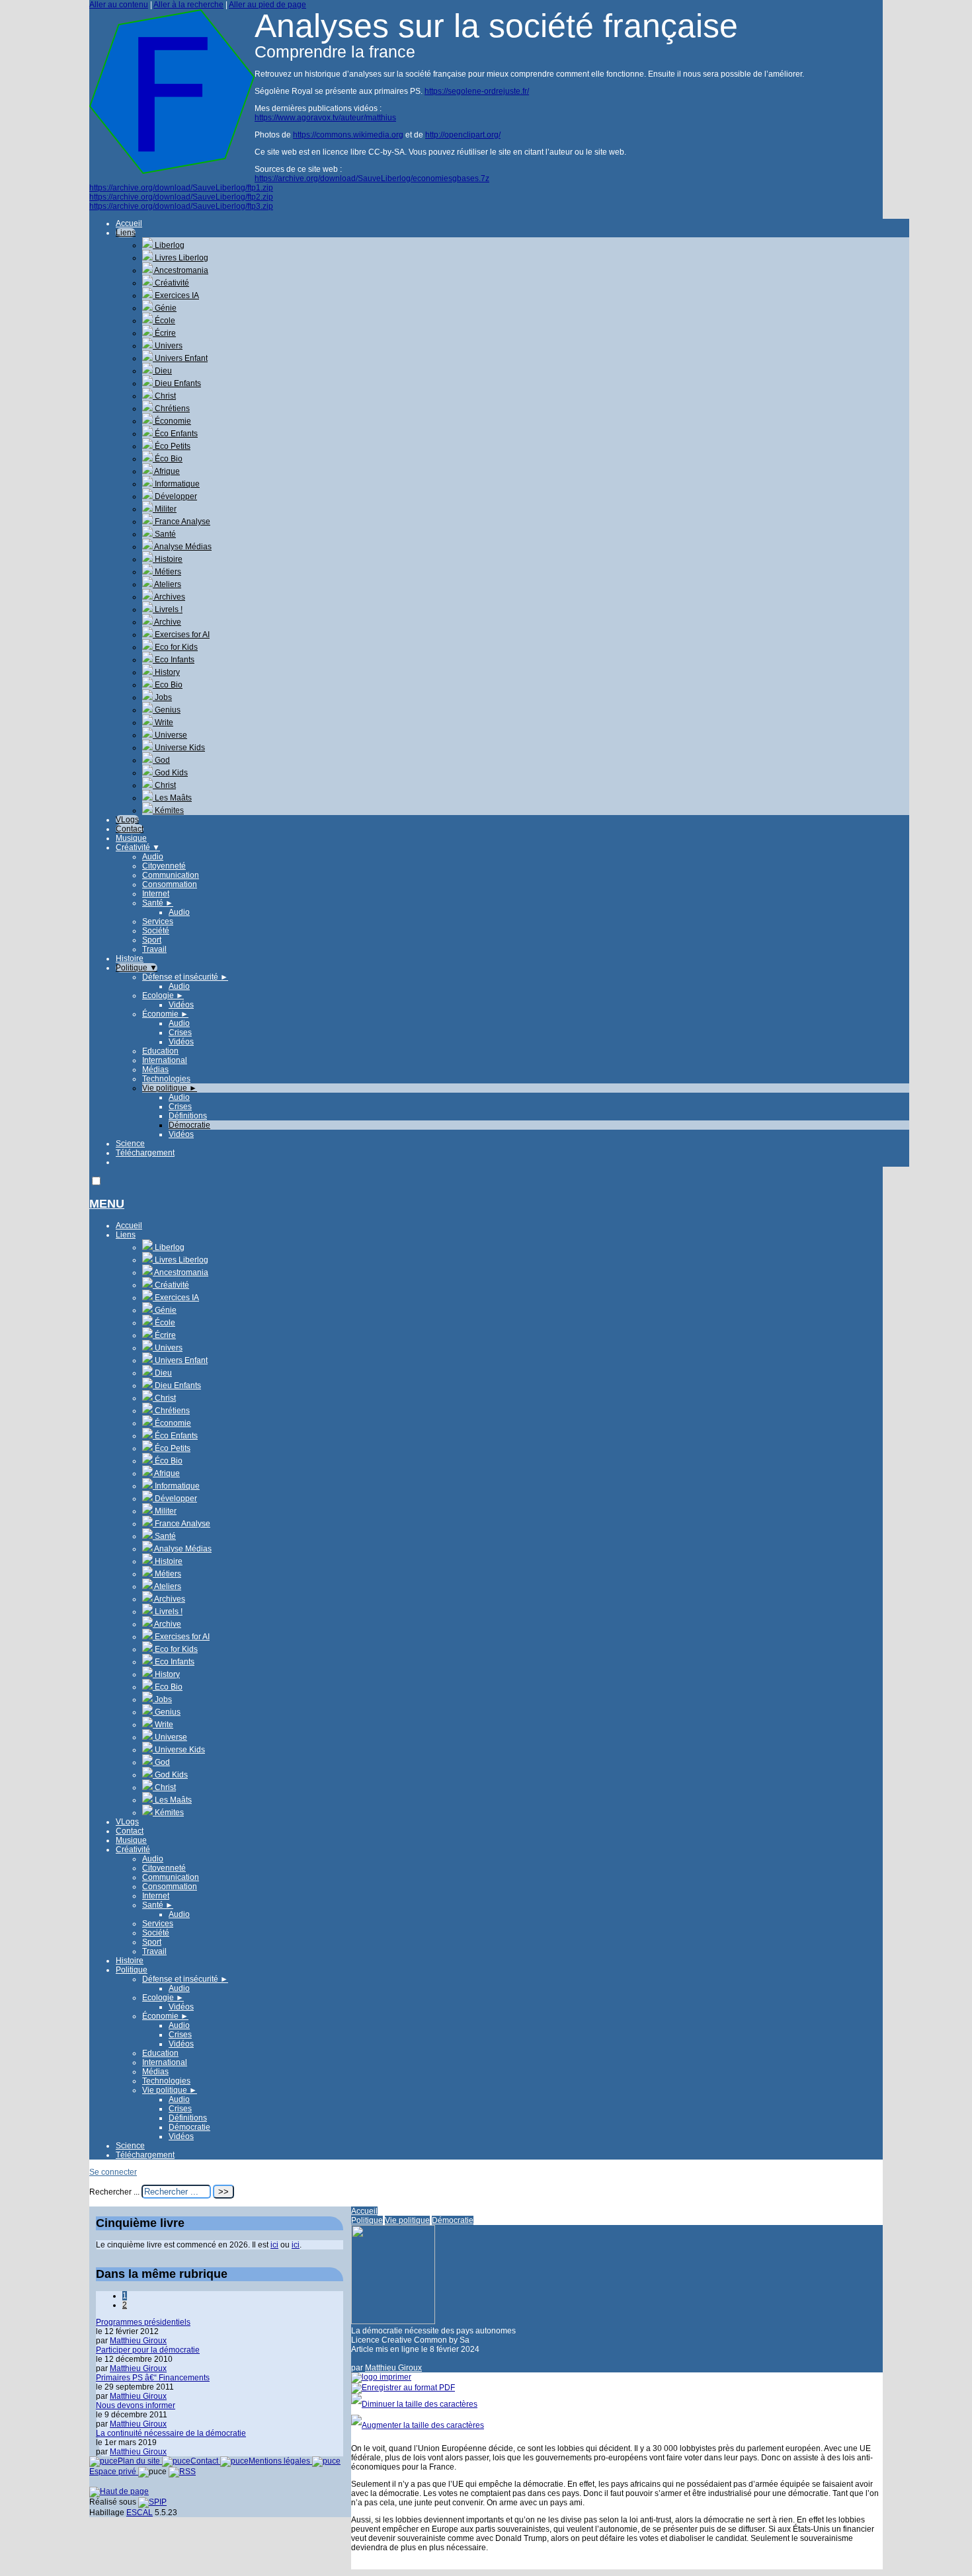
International (165, 1060)
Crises (180, 1033)
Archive (167, 622)
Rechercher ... (114, 2192)
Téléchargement (145, 1153)
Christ (164, 396)
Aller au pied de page (267, 5)
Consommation (170, 884)
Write (163, 722)
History (166, 672)
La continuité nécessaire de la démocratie (171, 2433)
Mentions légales (280, 2461)
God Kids (170, 773)
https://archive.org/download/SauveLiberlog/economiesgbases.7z (372, 178)
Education (160, 1051)
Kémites (168, 810)
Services (158, 921)
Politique (137, 968)
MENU (107, 1204)
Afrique (166, 471)
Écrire (164, 333)
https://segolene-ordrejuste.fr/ (477, 91)
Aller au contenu (119, 5)
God (161, 760)
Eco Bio (168, 685)
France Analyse (182, 522)
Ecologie (163, 995)
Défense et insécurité (185, 977)
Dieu (162, 371)
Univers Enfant (180, 358)
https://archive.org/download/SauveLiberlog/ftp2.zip (181, 197)
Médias (155, 1070)
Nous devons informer (136, 2405)
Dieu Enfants (177, 383)
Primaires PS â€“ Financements (153, 2378)
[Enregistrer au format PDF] (403, 2388)
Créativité (171, 283)
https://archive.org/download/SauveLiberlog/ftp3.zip (181, 206)
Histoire (168, 559)
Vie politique (170, 1088)
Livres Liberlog (181, 258)
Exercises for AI (181, 635)
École (164, 321)
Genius (167, 710)
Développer (175, 496)
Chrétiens (171, 409)
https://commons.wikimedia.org (348, 135)
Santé (164, 534)
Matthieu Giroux (393, 2368)
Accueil (129, 223)
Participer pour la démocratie (148, 2350)
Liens (126, 233)
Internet (156, 894)
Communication (171, 875)
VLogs (127, 820)
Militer (165, 509)
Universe (170, 735)
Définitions (188, 1116)
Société (156, 931)
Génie (165, 308)
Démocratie (189, 1125)
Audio (153, 857)
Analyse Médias (182, 547)
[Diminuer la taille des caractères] (414, 2404)
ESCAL (140, 2513)
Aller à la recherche (188, 5)
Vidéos (181, 1005)
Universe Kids (179, 748)
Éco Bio (168, 459)
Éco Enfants (175, 434)
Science (130, 1144)
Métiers (167, 572)
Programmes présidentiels (143, 2322)
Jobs (162, 697)
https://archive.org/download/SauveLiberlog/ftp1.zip (181, 188)
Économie (172, 421)
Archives (169, 597)
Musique (131, 838)
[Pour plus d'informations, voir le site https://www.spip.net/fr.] (152, 2502)
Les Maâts (172, 798)
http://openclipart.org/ (463, 135)
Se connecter (113, 2172)
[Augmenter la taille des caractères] (418, 2425)
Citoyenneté (164, 866)
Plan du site (140, 2461)
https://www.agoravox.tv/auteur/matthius (325, 118)
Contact (130, 829)
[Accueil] (172, 171)
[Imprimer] (381, 2377)
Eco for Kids (175, 647)
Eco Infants (174, 660)
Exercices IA (176, 295)
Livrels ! (168, 609)
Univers (168, 346)
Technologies (166, 1079)
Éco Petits (172, 446)
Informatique (176, 484)
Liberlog (169, 245)
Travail (154, 949)
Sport (152, 940)
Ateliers (167, 584)
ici (274, 2245)
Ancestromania (181, 270)
